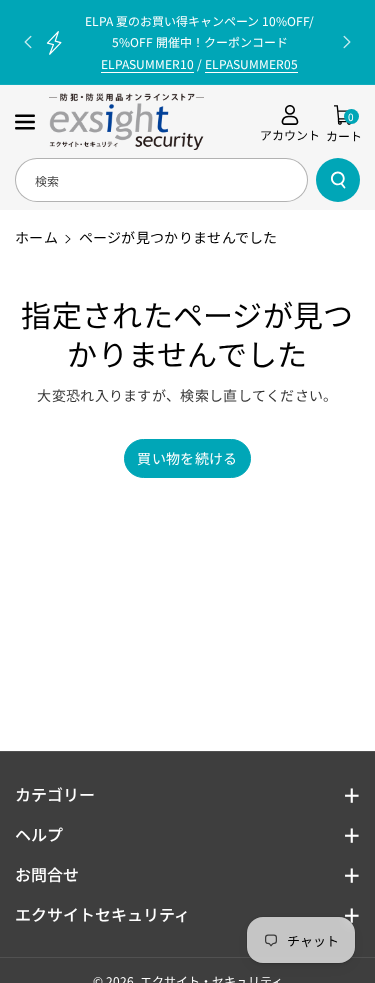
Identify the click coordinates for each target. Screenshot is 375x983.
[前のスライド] (28, 42)
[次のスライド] (347, 42)
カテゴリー (55, 794)
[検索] (338, 180)
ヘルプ (39, 834)
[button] (27, 122)
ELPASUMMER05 (251, 63)
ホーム (36, 237)
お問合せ (47, 874)
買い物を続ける (187, 458)
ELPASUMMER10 (147, 63)
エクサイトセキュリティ (102, 914)
